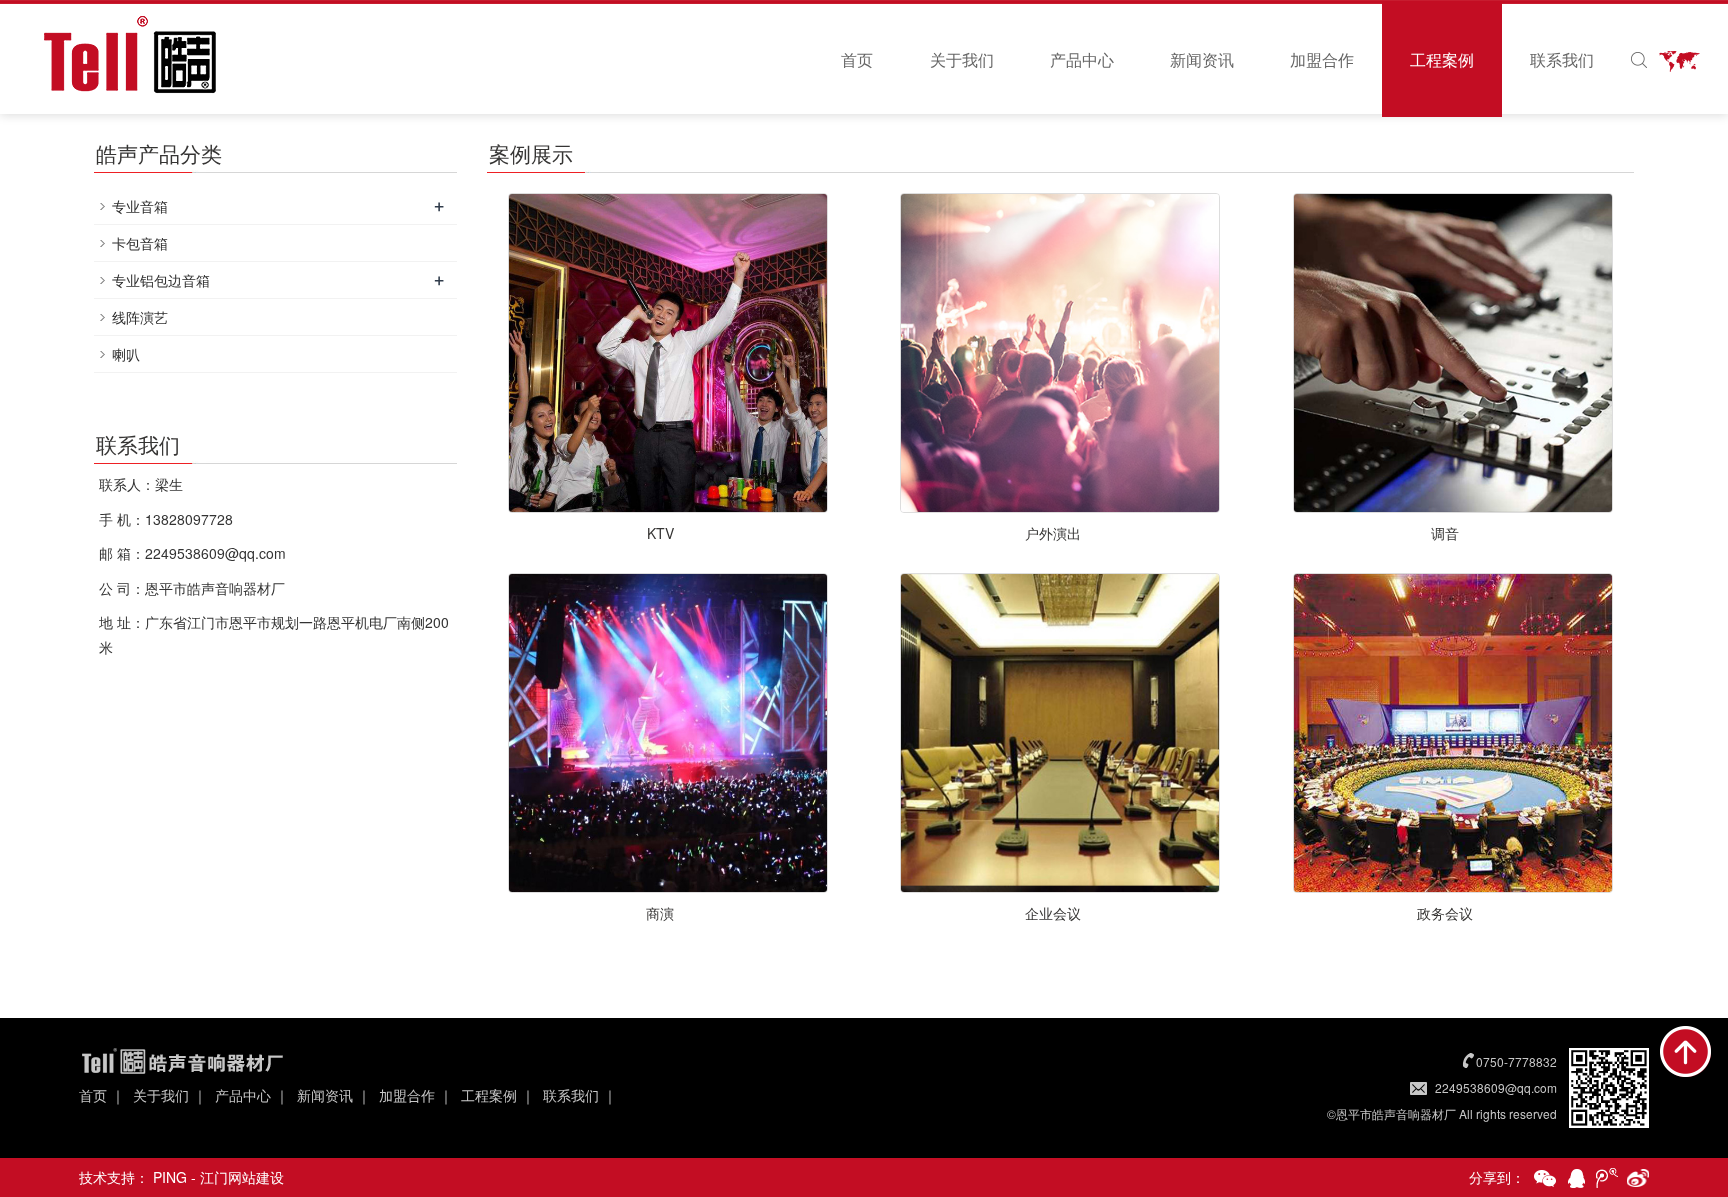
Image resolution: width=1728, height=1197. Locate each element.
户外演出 (1053, 533)
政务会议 (1445, 913)
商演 (660, 913)
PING (170, 1177)
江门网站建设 (242, 1177)
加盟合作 (1322, 59)
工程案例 (1442, 59)
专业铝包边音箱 (161, 280)
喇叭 (126, 354)
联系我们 (1562, 59)
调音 (1445, 533)
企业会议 (1053, 913)
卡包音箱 (140, 243)
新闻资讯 (1202, 59)
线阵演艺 (140, 317)
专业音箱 (140, 206)
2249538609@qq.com (1496, 1087)
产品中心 (1082, 59)
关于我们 (962, 59)
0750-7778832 (1516, 1061)
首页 (857, 59)
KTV (660, 533)
